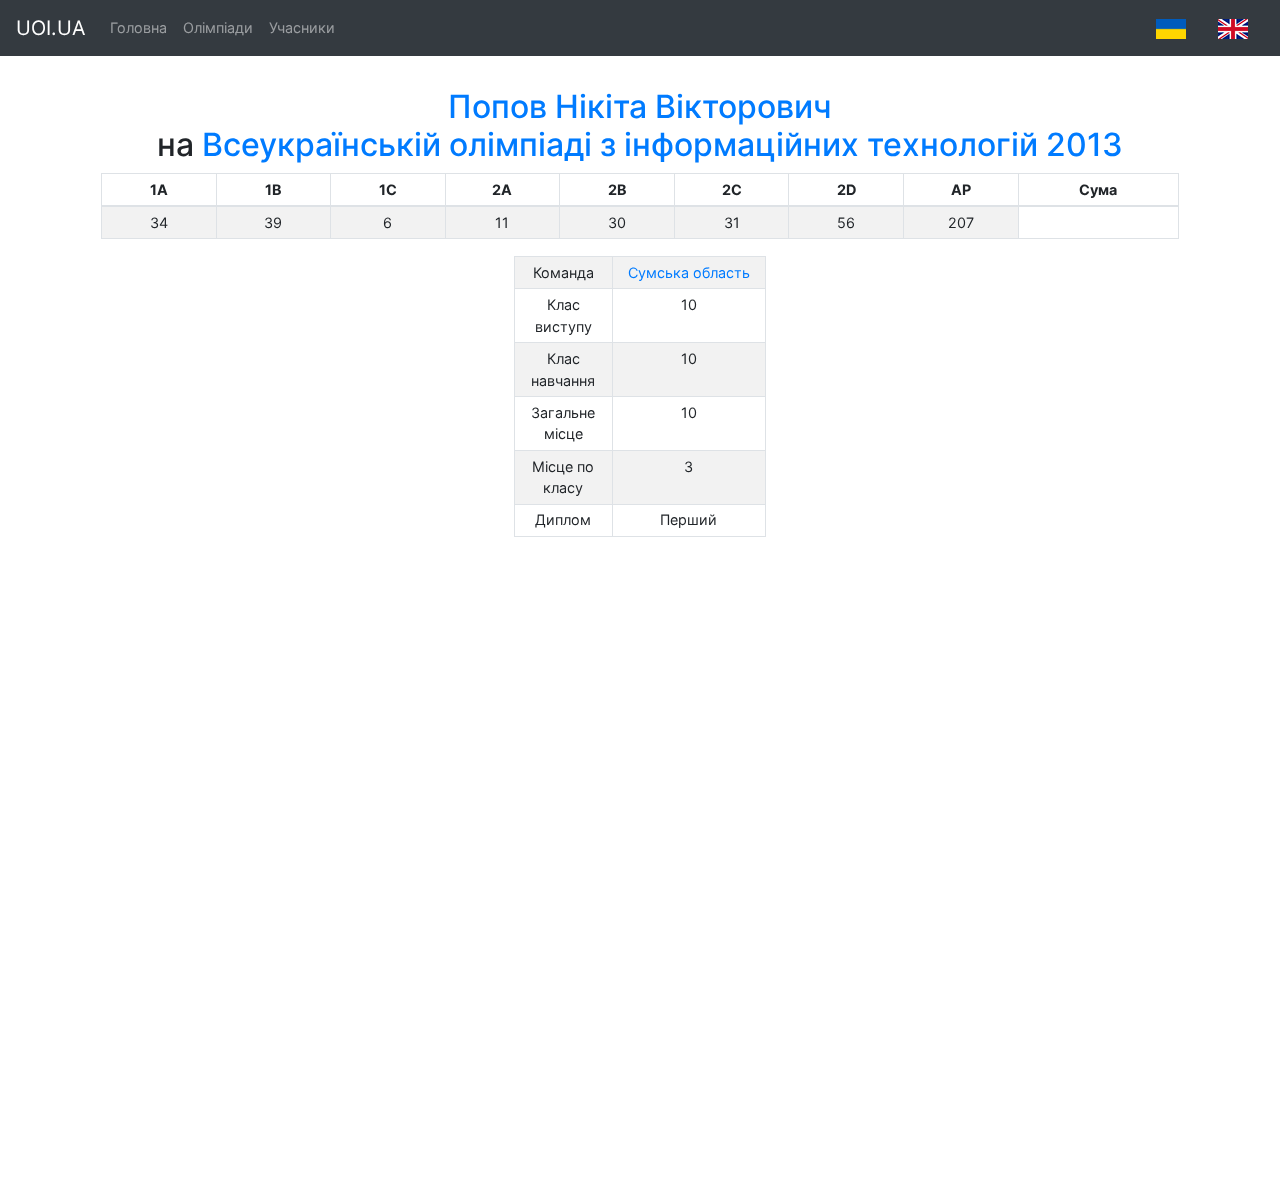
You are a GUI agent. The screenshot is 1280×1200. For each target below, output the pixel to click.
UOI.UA (51, 28)
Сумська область (689, 272)
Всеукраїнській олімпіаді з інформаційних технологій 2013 (662, 144)
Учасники (302, 27)
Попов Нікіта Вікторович (640, 106)
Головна (138, 27)
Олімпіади (218, 27)
